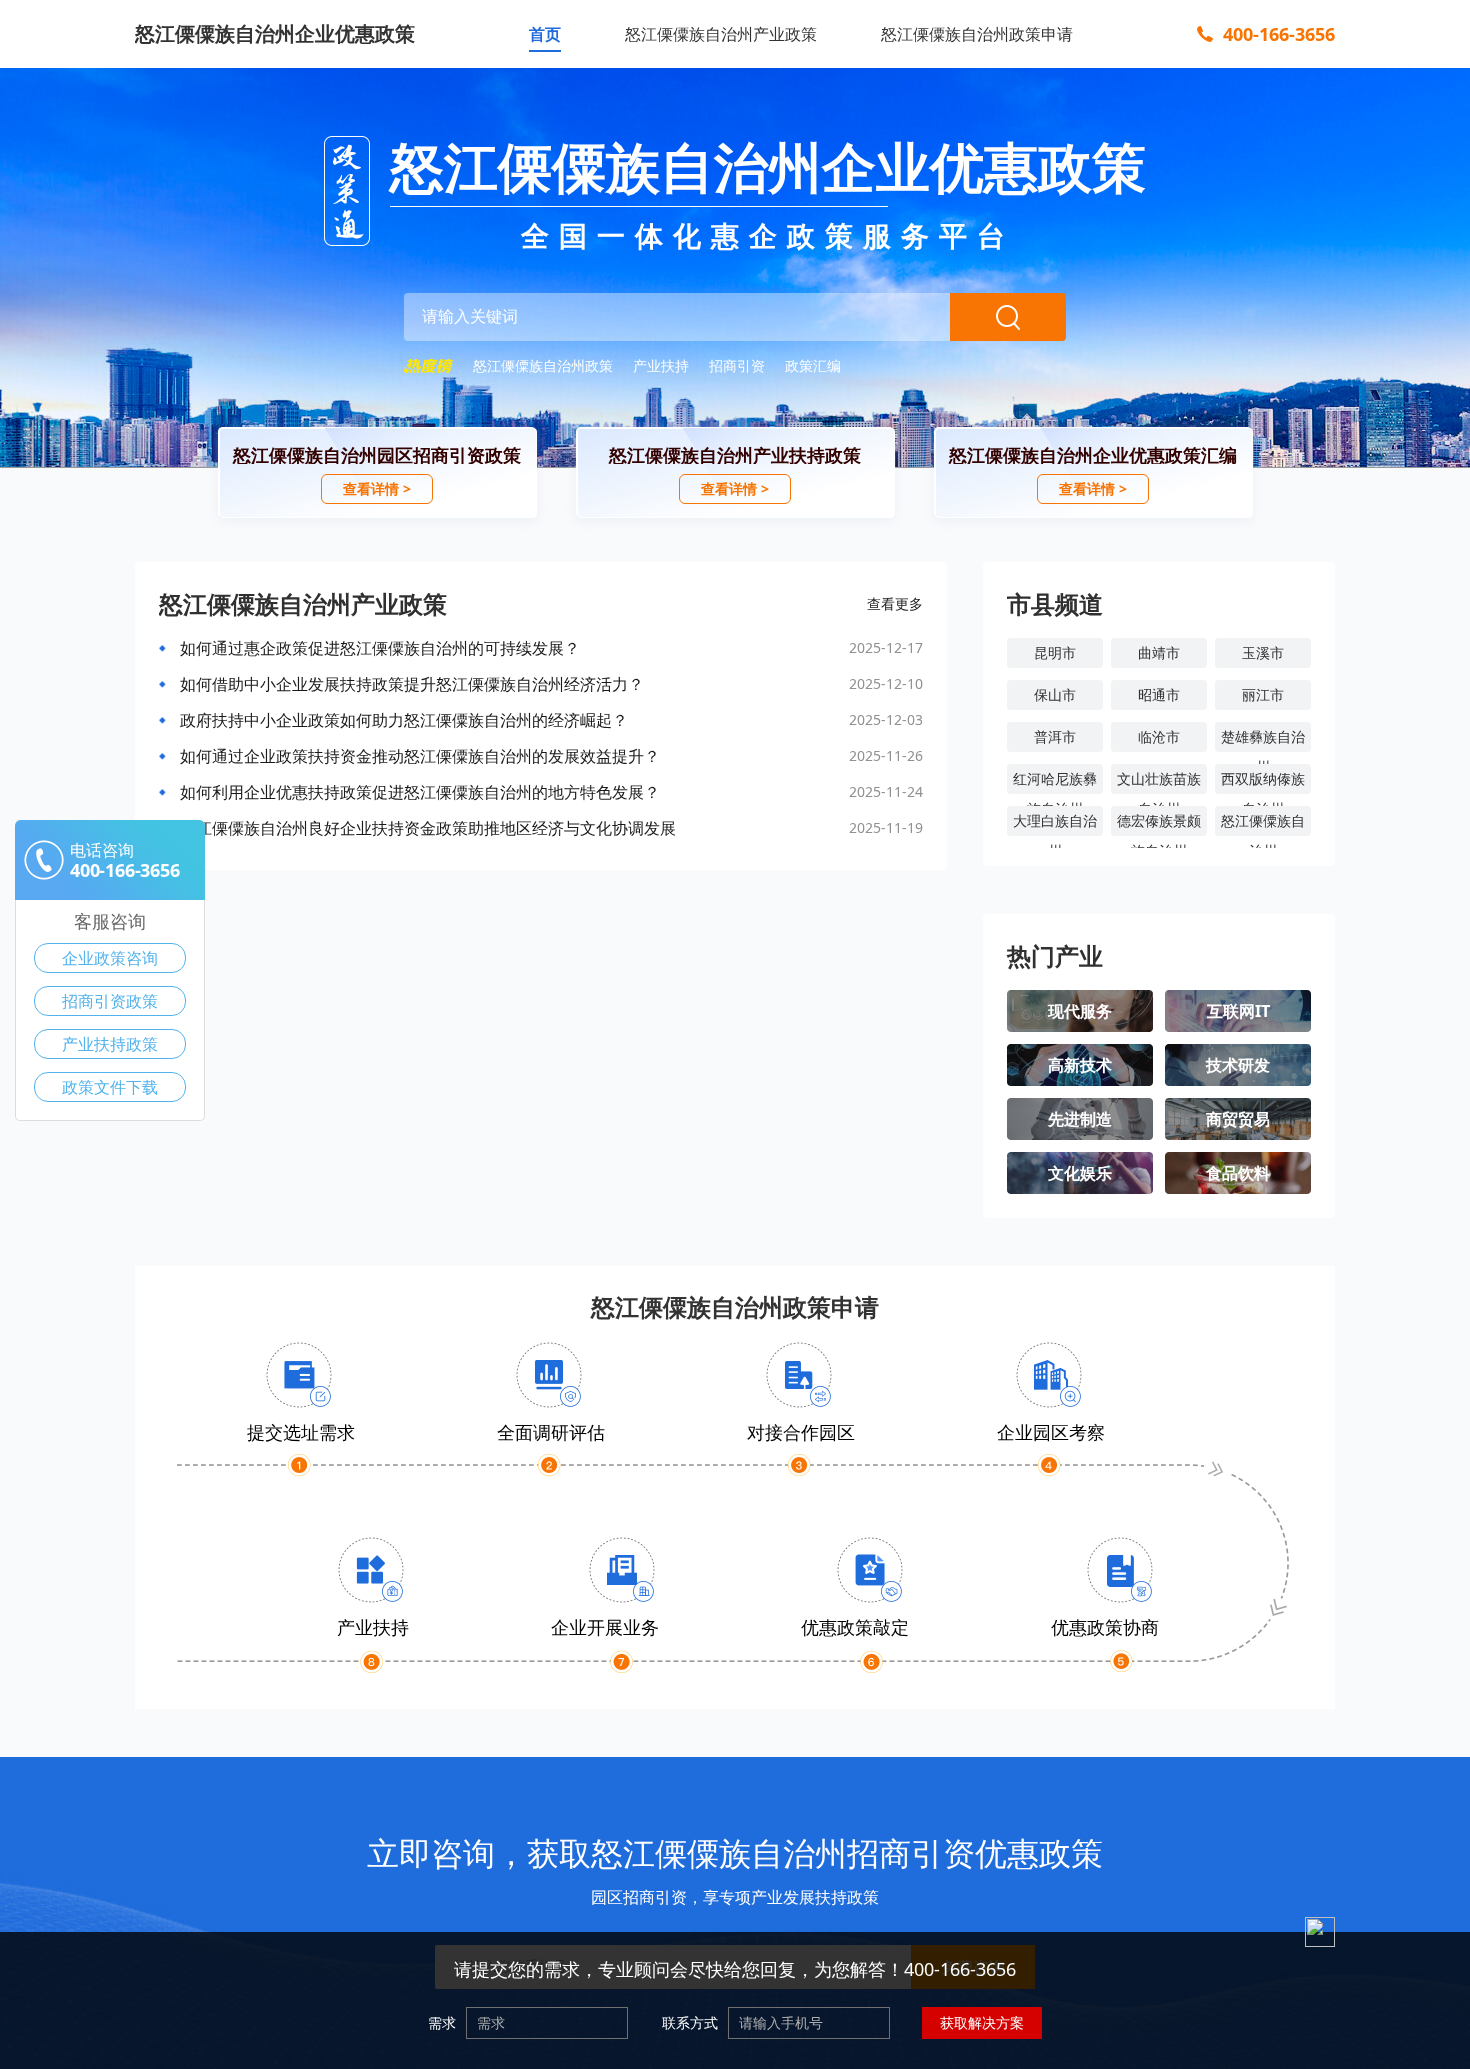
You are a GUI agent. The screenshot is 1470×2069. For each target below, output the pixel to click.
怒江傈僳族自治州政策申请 (977, 34)
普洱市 (1055, 736)
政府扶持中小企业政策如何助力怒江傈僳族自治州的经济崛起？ (404, 720)
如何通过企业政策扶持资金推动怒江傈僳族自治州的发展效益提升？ (420, 756)
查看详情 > (377, 488)
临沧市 (1159, 736)
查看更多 (895, 603)
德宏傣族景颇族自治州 (1159, 823)
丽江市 (1263, 694)
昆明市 (1055, 652)
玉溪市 (1263, 652)
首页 (545, 34)
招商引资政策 (110, 1001)
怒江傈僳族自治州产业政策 (721, 34)
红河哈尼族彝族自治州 (1055, 781)
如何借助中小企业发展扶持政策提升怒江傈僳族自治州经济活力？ (412, 684)
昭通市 (1159, 694)
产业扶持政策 (110, 1044)
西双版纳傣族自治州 (1263, 781)
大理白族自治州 (1055, 823)
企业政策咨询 (110, 958)
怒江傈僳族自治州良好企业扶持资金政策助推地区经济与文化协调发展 (428, 828)
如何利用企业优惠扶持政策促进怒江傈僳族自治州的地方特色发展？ (420, 792)
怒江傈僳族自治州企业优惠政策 (275, 33)
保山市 (1055, 694)
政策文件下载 (110, 1087)
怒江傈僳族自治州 (1263, 823)
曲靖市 (1159, 652)
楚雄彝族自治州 (1263, 739)
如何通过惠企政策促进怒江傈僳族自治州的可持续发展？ (380, 648)
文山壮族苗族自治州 (1159, 781)
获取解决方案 (982, 2022)
